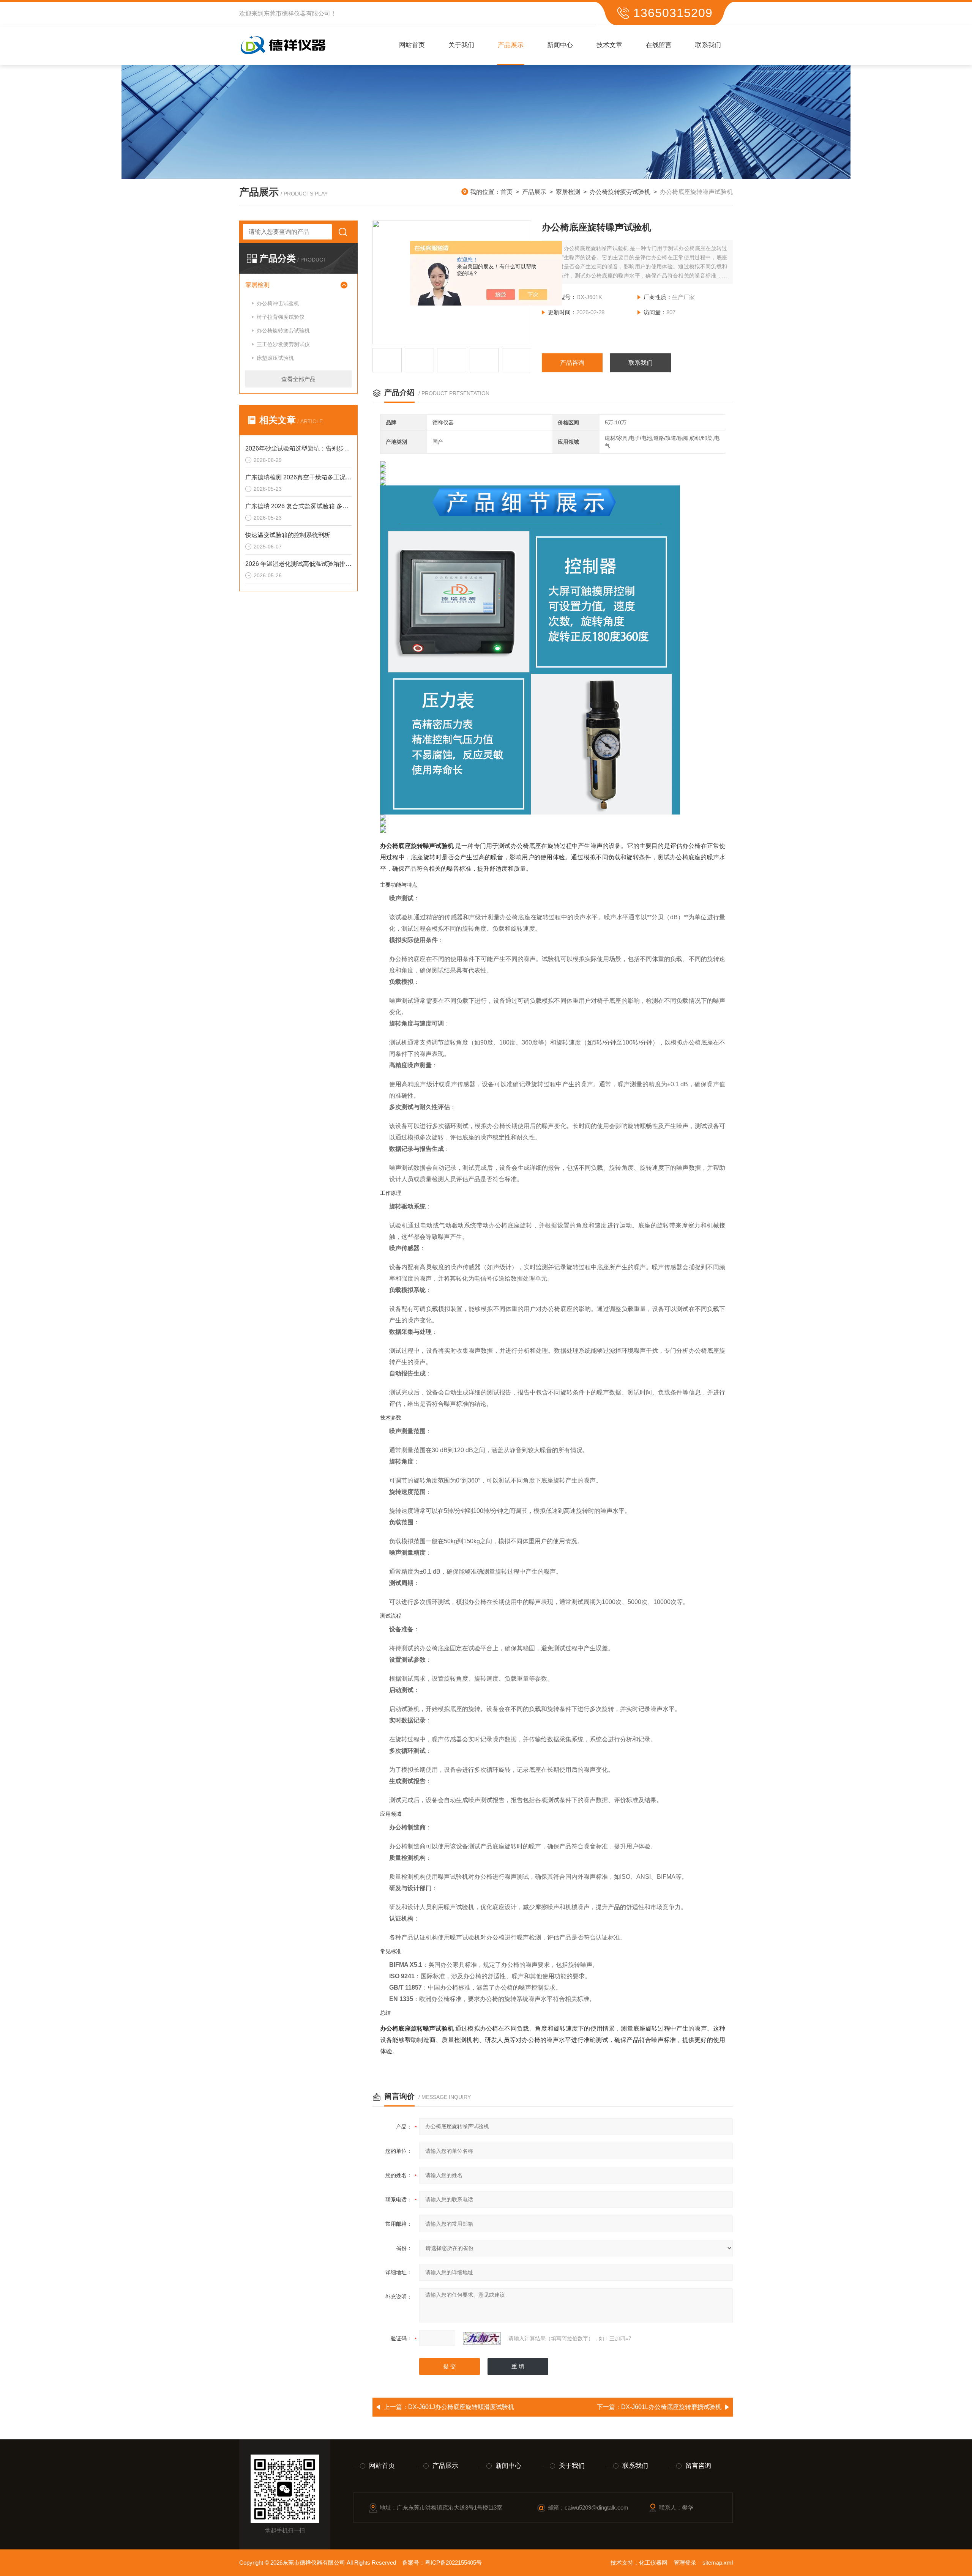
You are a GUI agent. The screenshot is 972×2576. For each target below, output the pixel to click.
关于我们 (461, 45)
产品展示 (511, 45)
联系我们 (708, 45)
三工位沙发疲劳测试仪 (283, 344)
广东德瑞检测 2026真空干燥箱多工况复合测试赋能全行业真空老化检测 (298, 477)
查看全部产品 (298, 379)
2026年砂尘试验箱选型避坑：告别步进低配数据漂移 (298, 448)
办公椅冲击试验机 (278, 303)
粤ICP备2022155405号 (453, 2563)
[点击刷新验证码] (482, 2338)
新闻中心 (560, 45)
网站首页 (412, 45)
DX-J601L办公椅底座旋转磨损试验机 (671, 2407)
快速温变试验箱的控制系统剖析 (288, 535)
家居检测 (568, 192)
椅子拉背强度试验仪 (281, 317)
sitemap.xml (718, 2563)
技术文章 (609, 45)
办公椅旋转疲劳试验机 (620, 192)
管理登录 (685, 2563)
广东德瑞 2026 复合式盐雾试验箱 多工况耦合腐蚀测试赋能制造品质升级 (298, 506)
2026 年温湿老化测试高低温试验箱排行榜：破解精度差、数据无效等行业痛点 (298, 564)
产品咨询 (572, 363)
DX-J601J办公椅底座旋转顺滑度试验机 (461, 2407)
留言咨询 (698, 2466)
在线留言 (659, 45)
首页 (507, 192)
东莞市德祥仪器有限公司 (297, 13)
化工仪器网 (653, 2563)
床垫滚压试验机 (275, 358)
